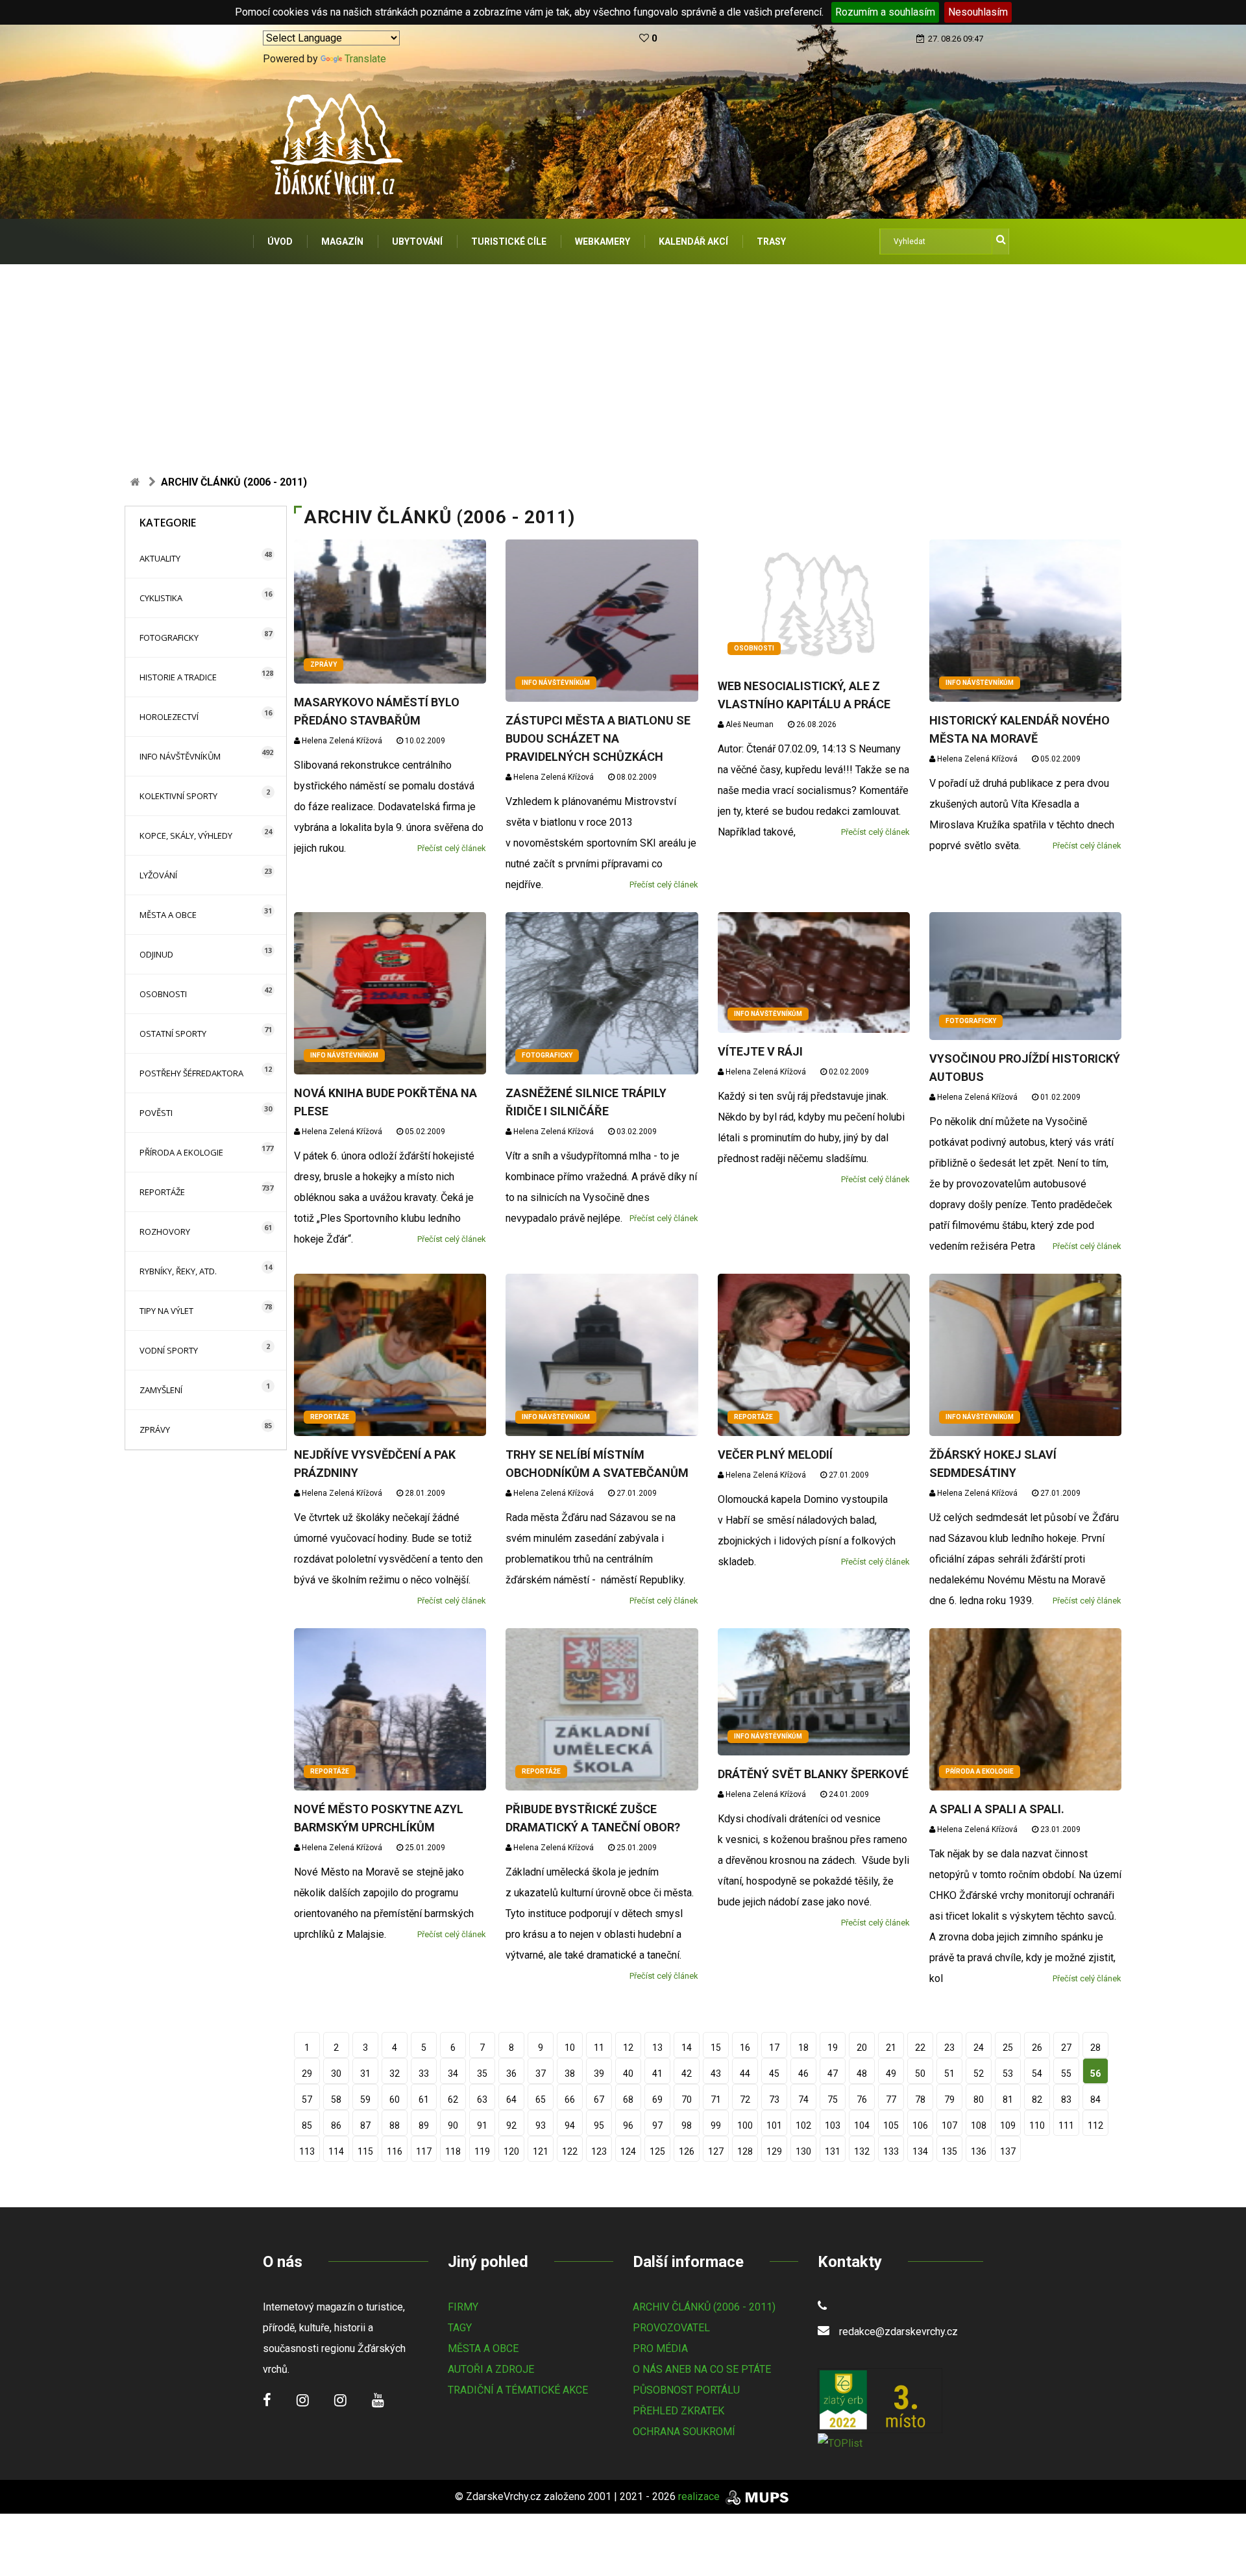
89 (424, 2125)
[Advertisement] (623, 362)
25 (1008, 2048)
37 (541, 2074)
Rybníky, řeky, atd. (178, 1271)
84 (1095, 2099)
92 (511, 2125)
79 (949, 2099)
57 (307, 2099)
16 (745, 2048)
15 (716, 2048)
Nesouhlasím (978, 12)
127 (716, 2151)
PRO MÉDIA (660, 2348)
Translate (365, 59)
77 (891, 2099)
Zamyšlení (161, 1390)
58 (336, 2099)
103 (833, 2125)
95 (599, 2125)
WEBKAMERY (603, 241)
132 (862, 2151)
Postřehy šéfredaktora (191, 1073)
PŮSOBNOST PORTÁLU (686, 2390)
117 (424, 2151)
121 (541, 2151)
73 (774, 2099)
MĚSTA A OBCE (483, 2348)
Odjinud (156, 954)
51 (949, 2074)
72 (745, 2099)
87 (365, 2125)
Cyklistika (161, 598)
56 (1095, 2074)
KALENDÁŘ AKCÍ (693, 241)
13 (657, 2048)
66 (570, 2099)
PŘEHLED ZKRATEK (678, 2411)
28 (1095, 2048)
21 (891, 2048)
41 (657, 2074)
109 (1008, 2125)
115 (365, 2151)
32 (395, 2074)
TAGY (460, 2328)
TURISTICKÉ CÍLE (509, 241)
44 (745, 2074)
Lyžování (158, 875)
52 (979, 2074)
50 (920, 2074)
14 (687, 2048)
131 (833, 2151)
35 (482, 2074)
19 (833, 2048)
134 (920, 2151)
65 (541, 2099)
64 (511, 2099)
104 (862, 2125)
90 (453, 2125)
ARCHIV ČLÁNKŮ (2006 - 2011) (704, 2307)
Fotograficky (169, 638)
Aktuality (160, 558)
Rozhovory (165, 1232)
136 (979, 2151)
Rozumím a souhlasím (885, 12)
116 (395, 2151)
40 (628, 2074)
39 (599, 2074)
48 (862, 2074)
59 (365, 2099)
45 (774, 2074)
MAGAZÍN (342, 241)
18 (803, 2048)
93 (541, 2125)
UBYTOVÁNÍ (417, 241)
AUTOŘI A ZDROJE (491, 2369)
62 (453, 2099)
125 (657, 2151)
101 (774, 2125)
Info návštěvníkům (180, 756)
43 (716, 2074)
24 (979, 2048)
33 (424, 2074)
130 (803, 2151)
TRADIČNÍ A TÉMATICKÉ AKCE (518, 2390)
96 (628, 2125)
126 (687, 2151)
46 (803, 2074)
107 (949, 2125)
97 (657, 2125)
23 (949, 2048)
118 (453, 2151)
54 (1037, 2074)
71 (716, 2099)
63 (482, 2099)
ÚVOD (280, 241)
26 (1037, 2048)
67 (599, 2099)
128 (745, 2151)
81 (1008, 2099)
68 (628, 2099)
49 (891, 2074)
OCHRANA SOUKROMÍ (684, 2432)
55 (1066, 2074)
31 (365, 2074)
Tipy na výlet (166, 1311)
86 (336, 2125)
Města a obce (168, 915)
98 (687, 2125)
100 (745, 2125)
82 (1037, 2099)
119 (482, 2151)
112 (1095, 2125)
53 (1008, 2074)
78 (920, 2099)
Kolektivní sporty (178, 796)
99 (716, 2125)
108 (979, 2125)
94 (570, 2125)
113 (307, 2151)
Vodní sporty (169, 1350)
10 (570, 2048)
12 (628, 2048)
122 (570, 2151)
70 (687, 2099)
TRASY (771, 241)
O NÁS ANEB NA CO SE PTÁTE (702, 2369)
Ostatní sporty (173, 1034)
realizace (700, 2496)
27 (1066, 2048)
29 (307, 2074)
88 (395, 2125)
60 (395, 2099)
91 (482, 2125)
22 (920, 2048)
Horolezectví (169, 717)
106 (920, 2125)
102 (803, 2125)
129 (774, 2151)
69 (657, 2099)
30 (336, 2074)
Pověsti (156, 1113)
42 (687, 2074)
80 (979, 2099)
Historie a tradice (178, 677)
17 (774, 2048)
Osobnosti (163, 994)
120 (511, 2151)
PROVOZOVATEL (671, 2328)
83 (1066, 2099)
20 (862, 2048)
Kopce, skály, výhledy (186, 836)
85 (307, 2125)
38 (570, 2074)
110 (1037, 2125)
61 (424, 2099)
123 (599, 2151)
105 (891, 2125)
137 (1008, 2151)
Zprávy (155, 1430)
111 (1066, 2125)
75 (833, 2099)
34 (453, 2074)
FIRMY (463, 2307)
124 (628, 2151)
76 (862, 2099)
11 (599, 2048)
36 (511, 2074)
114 (336, 2151)
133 (891, 2151)
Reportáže (162, 1192)
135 (949, 2151)
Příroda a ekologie (181, 1152)
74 (803, 2099)
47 (833, 2074)
